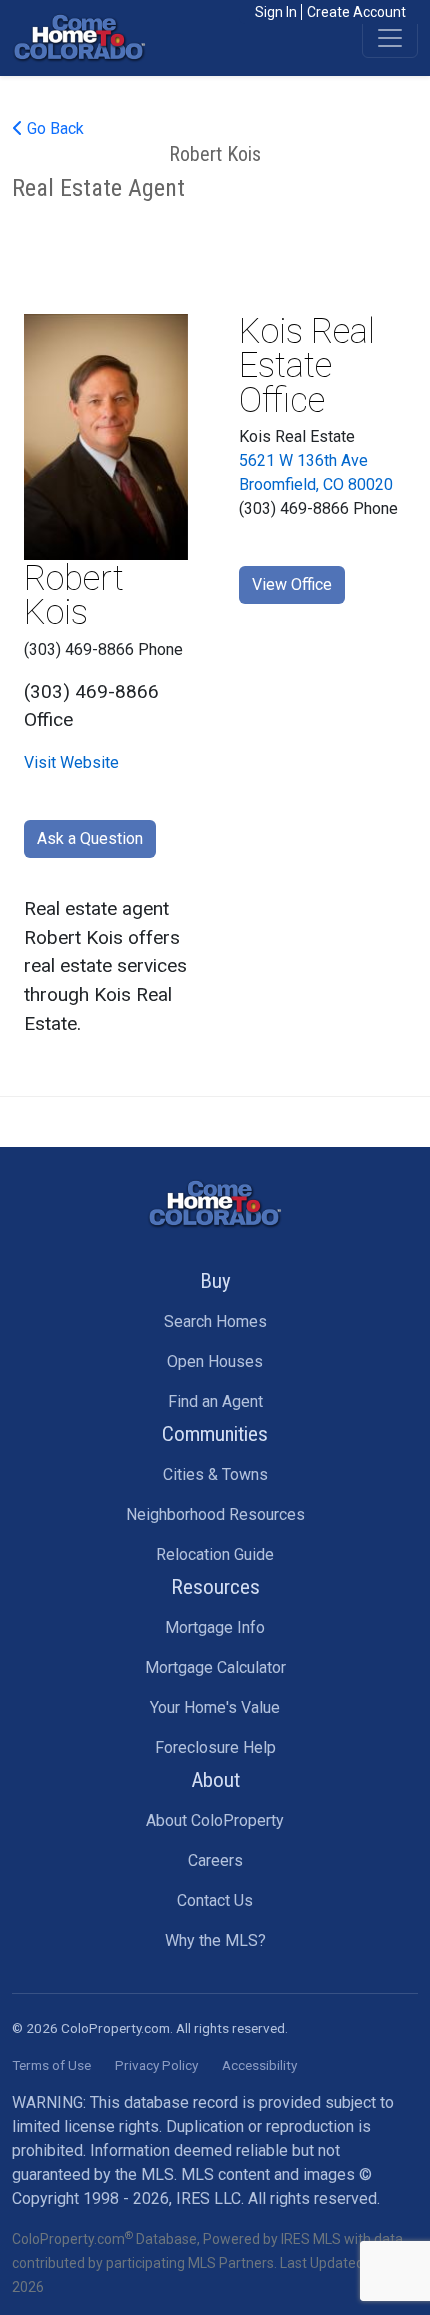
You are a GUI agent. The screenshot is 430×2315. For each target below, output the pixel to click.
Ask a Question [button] (90, 838)
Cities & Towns (215, 1474)
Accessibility (259, 2065)
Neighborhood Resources (215, 1514)
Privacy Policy (156, 2065)
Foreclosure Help (215, 1747)
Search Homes (215, 1321)
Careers (215, 1860)
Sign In (276, 12)
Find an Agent (215, 1401)
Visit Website (71, 762)
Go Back (53, 128)
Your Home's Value (215, 1707)
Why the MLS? (215, 1940)
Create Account (356, 12)
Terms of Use (51, 2065)
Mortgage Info (215, 1627)
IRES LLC (208, 2198)
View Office (292, 584)
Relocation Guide (215, 1554)
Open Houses (215, 1361)
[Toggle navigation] (390, 38)
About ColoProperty (215, 1820)
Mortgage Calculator (215, 1667)
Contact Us (215, 1900)
